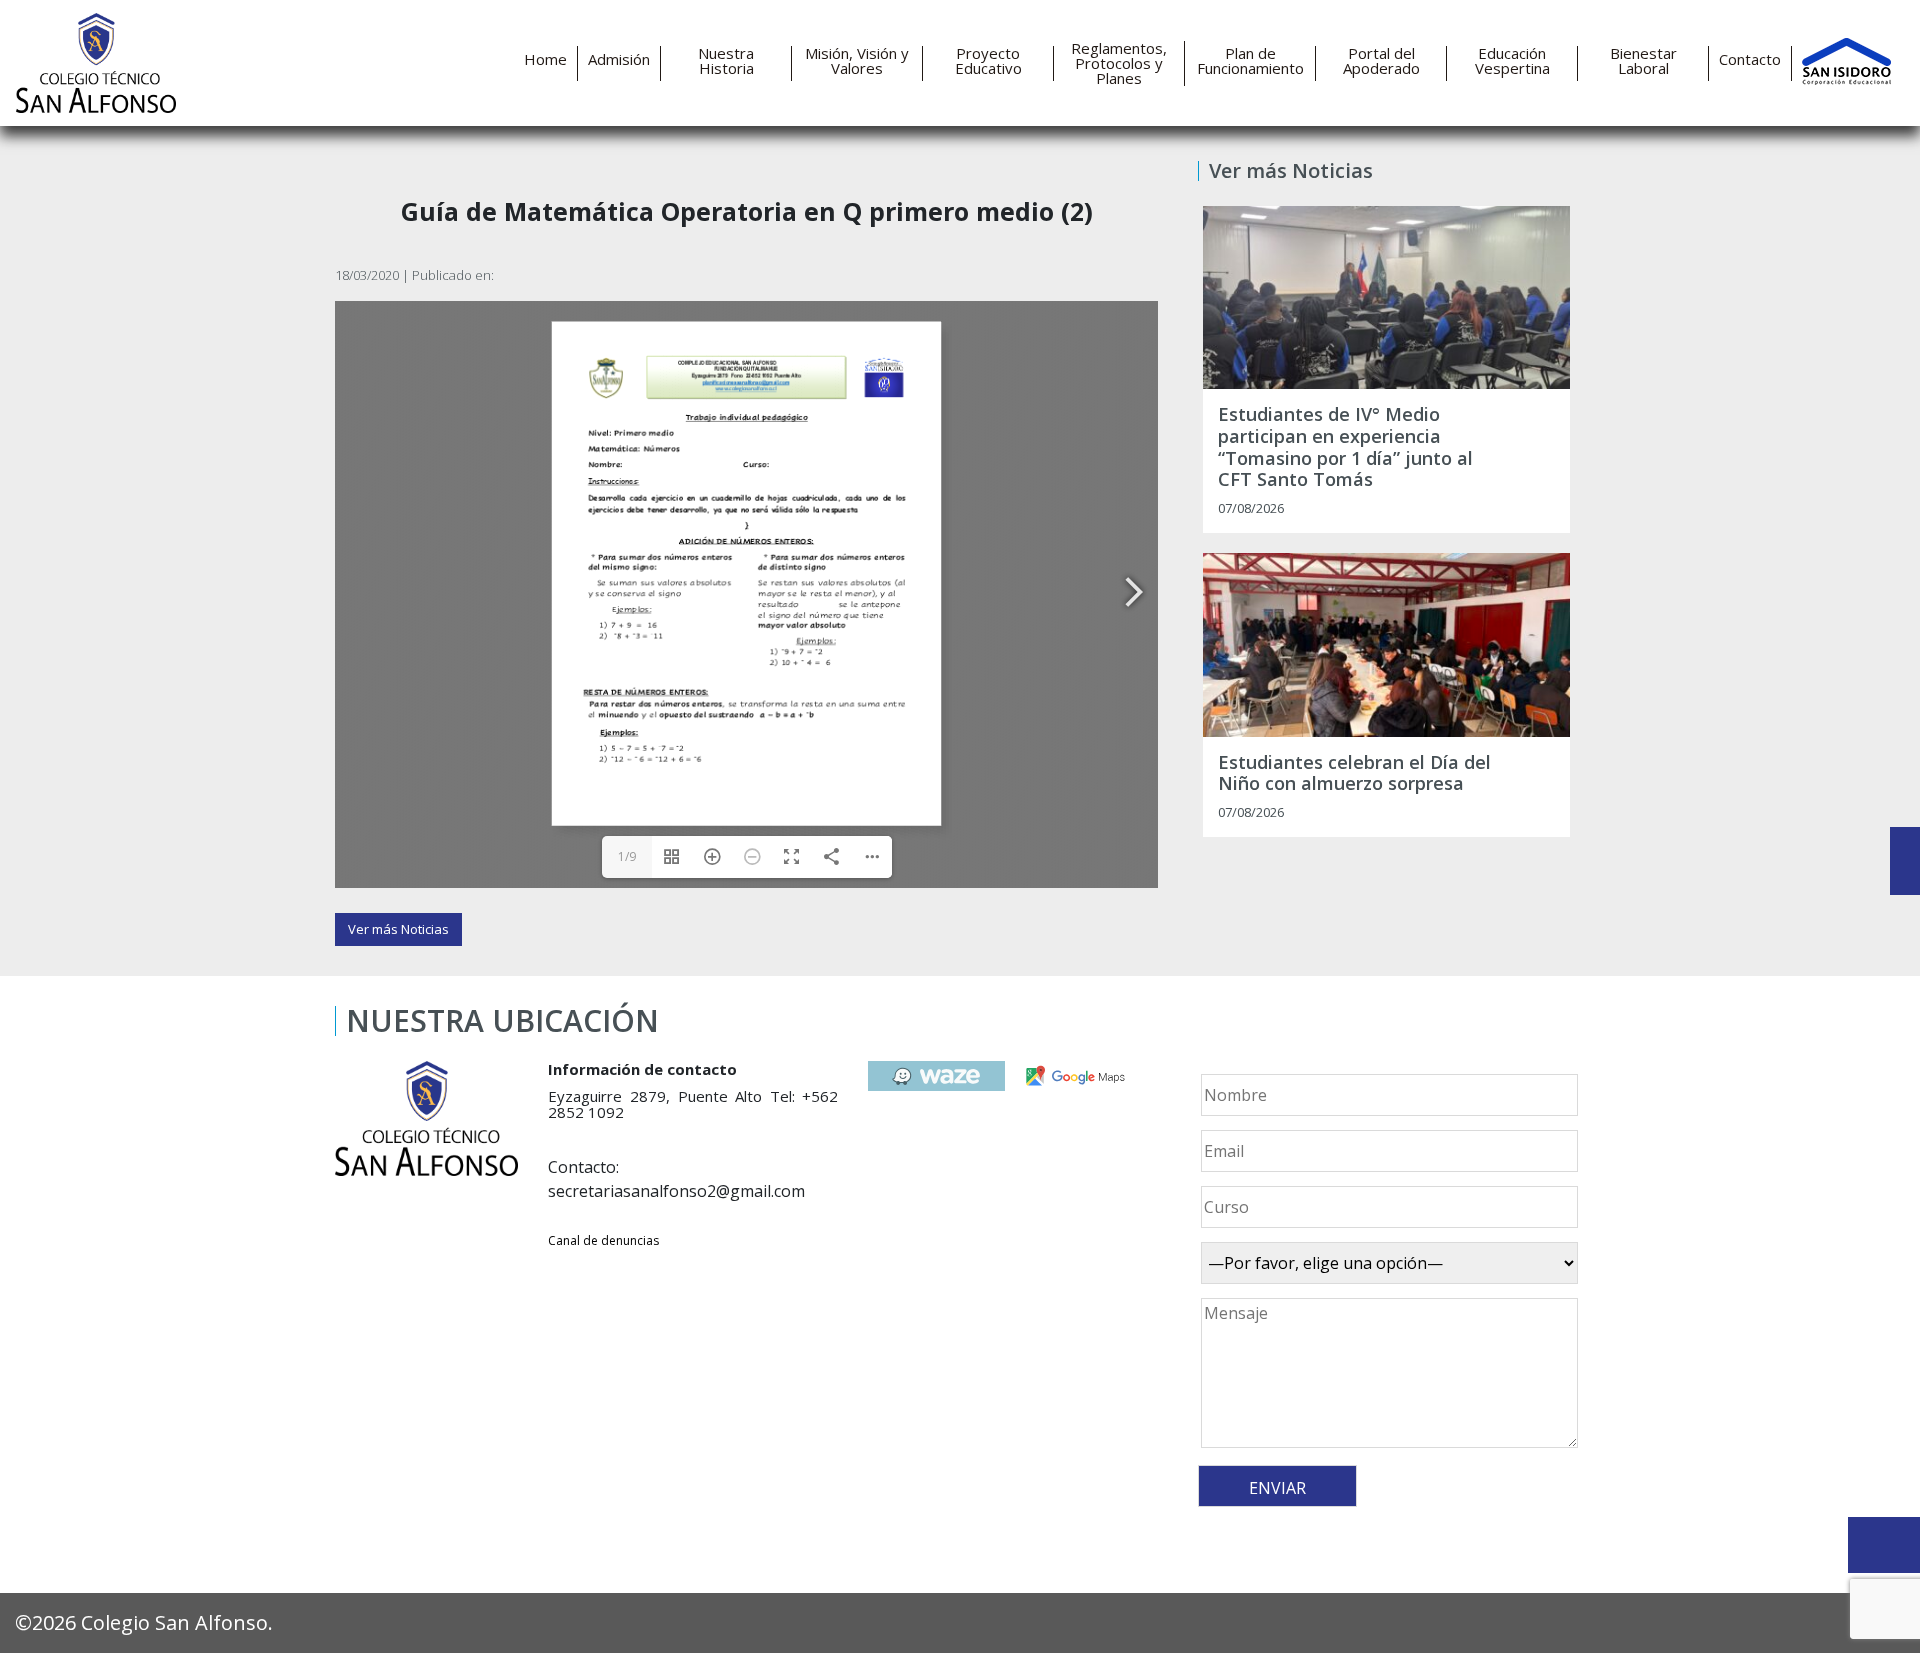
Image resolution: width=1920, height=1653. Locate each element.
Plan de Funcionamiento (1250, 61)
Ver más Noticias (398, 929)
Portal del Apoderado (1381, 61)
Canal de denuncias (603, 1240)
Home (545, 59)
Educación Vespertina (1512, 61)
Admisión (619, 59)
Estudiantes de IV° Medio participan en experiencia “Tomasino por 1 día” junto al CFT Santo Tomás (1345, 447)
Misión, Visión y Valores (857, 61)
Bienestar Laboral (1643, 61)
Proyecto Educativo (988, 61)
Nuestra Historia (726, 61)
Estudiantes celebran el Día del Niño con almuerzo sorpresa (1354, 773)
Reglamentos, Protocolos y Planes (1119, 63)
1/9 (627, 856)
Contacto (1750, 59)
